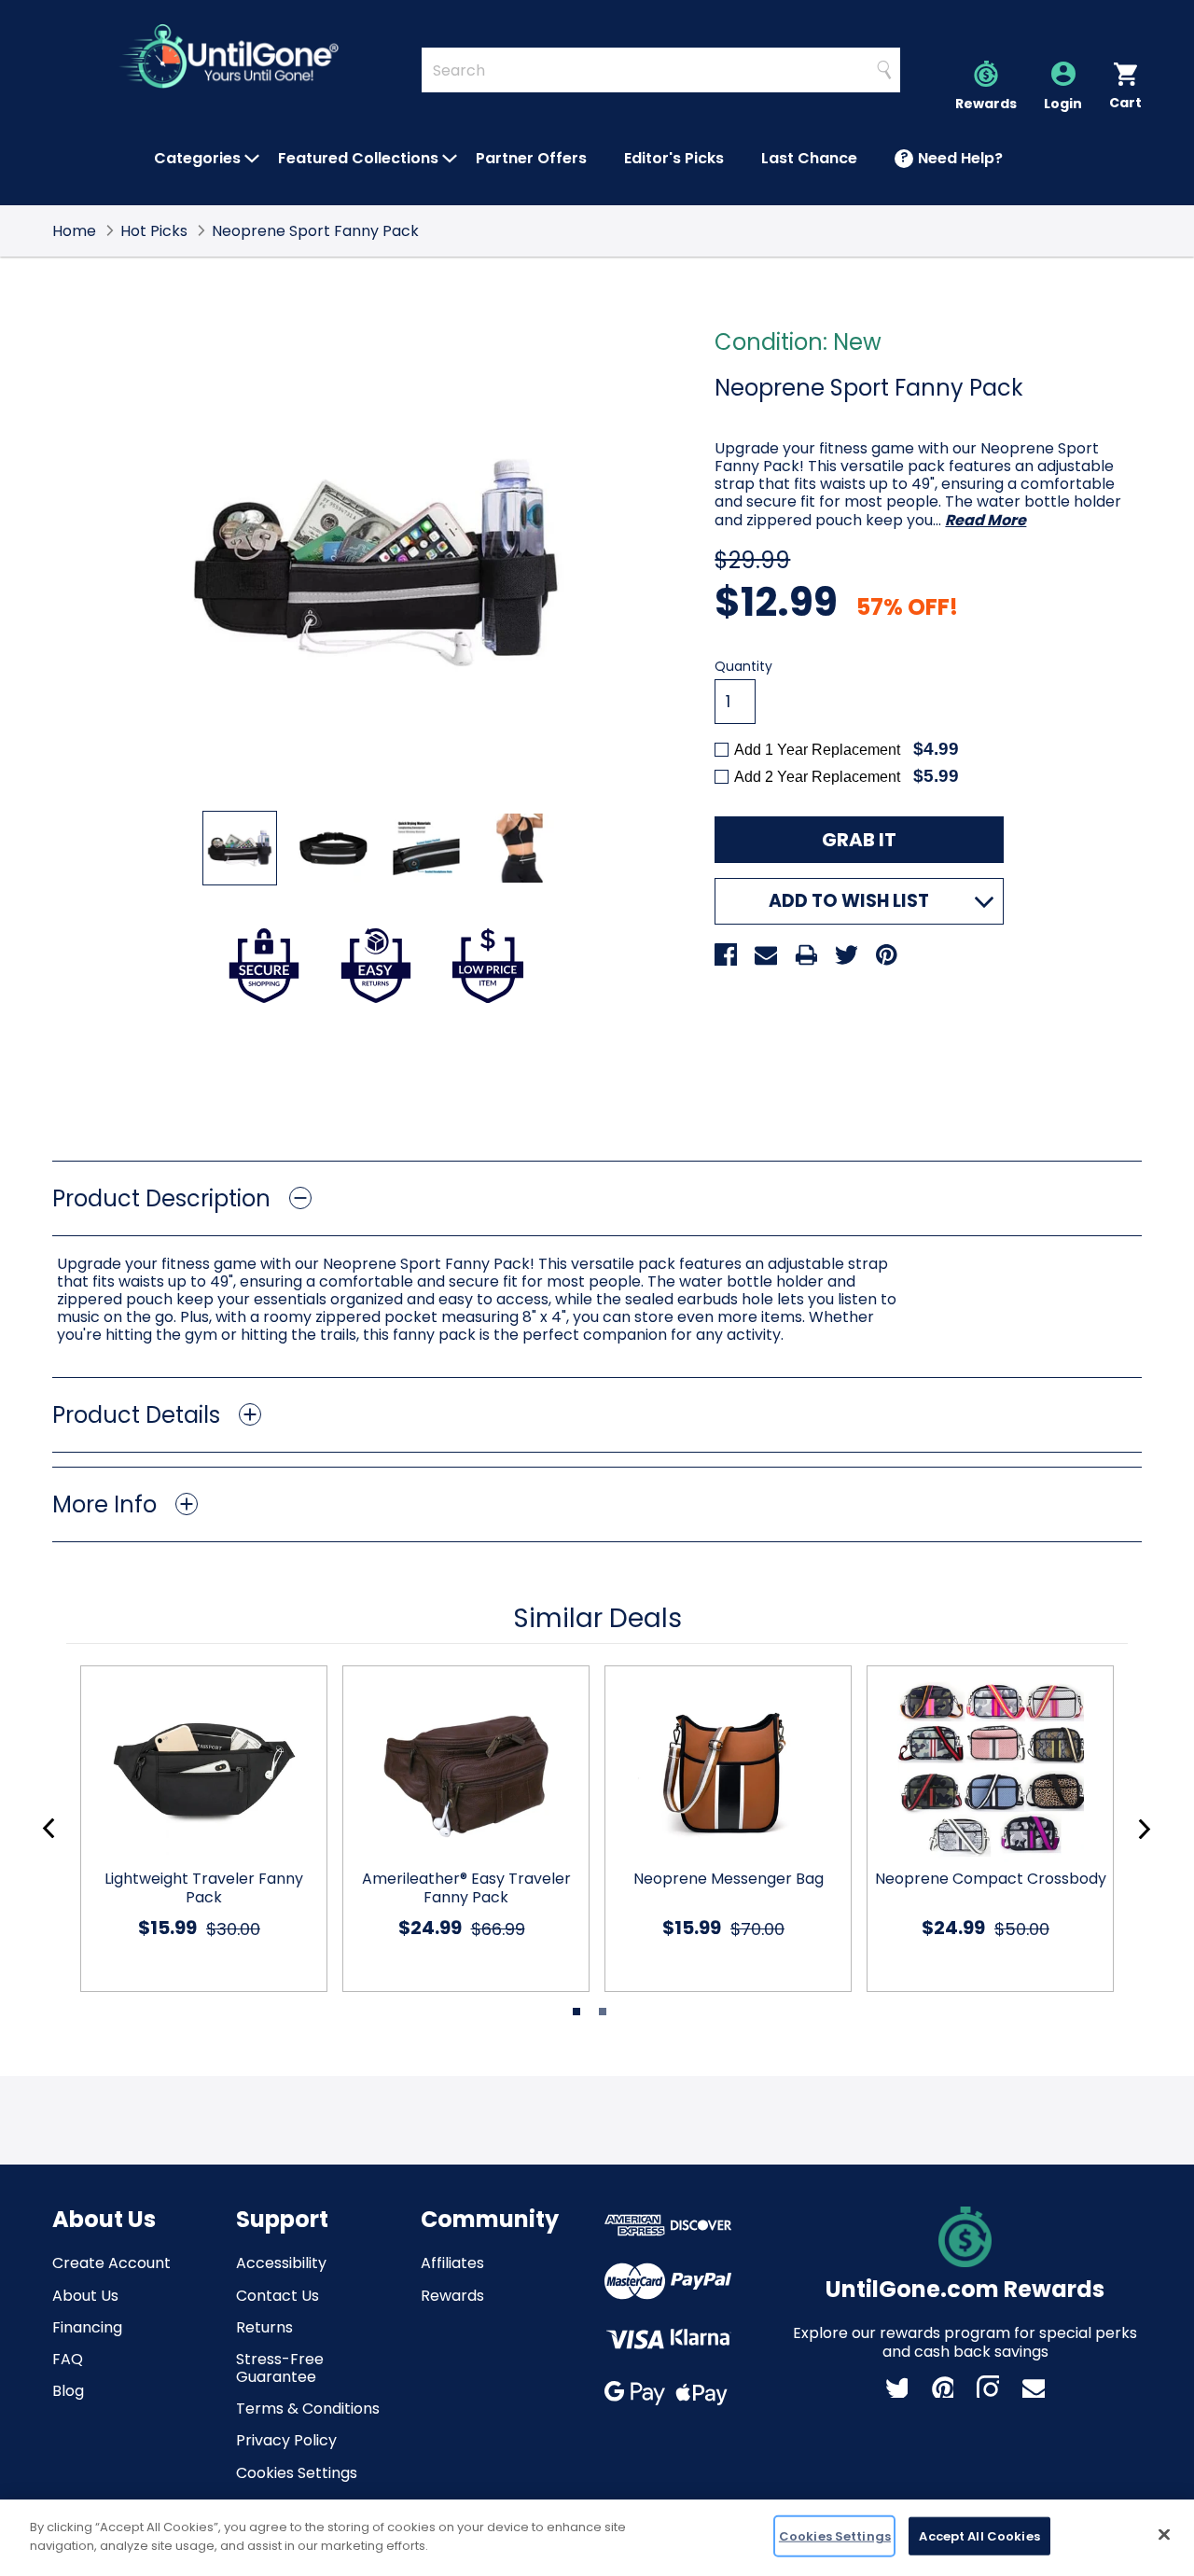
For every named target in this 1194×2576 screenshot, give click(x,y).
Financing (87, 2327)
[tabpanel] (196, 1829)
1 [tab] (576, 2012)
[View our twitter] (896, 2387)
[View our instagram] (988, 2387)
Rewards (452, 2296)
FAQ (68, 2359)
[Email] (766, 954)
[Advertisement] (597, 1077)
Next (1144, 1829)
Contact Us (278, 2296)
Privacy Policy (286, 2440)
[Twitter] (846, 954)
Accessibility (281, 2263)
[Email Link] (1034, 2387)
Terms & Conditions (308, 2409)
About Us (85, 2296)
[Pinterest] (886, 954)
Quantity (743, 667)
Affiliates (452, 2263)
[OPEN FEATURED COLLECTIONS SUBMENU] (450, 159)
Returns (264, 2327)
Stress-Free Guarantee (280, 2368)
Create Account (111, 2263)
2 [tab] (603, 2012)
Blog (68, 2391)
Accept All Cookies (979, 2536)
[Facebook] (726, 954)
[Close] (1164, 2534)
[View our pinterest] (942, 2387)
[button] (597, 1198)
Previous (49, 1829)
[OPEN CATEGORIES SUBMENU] (252, 159)
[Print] (806, 954)
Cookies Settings (297, 2473)
